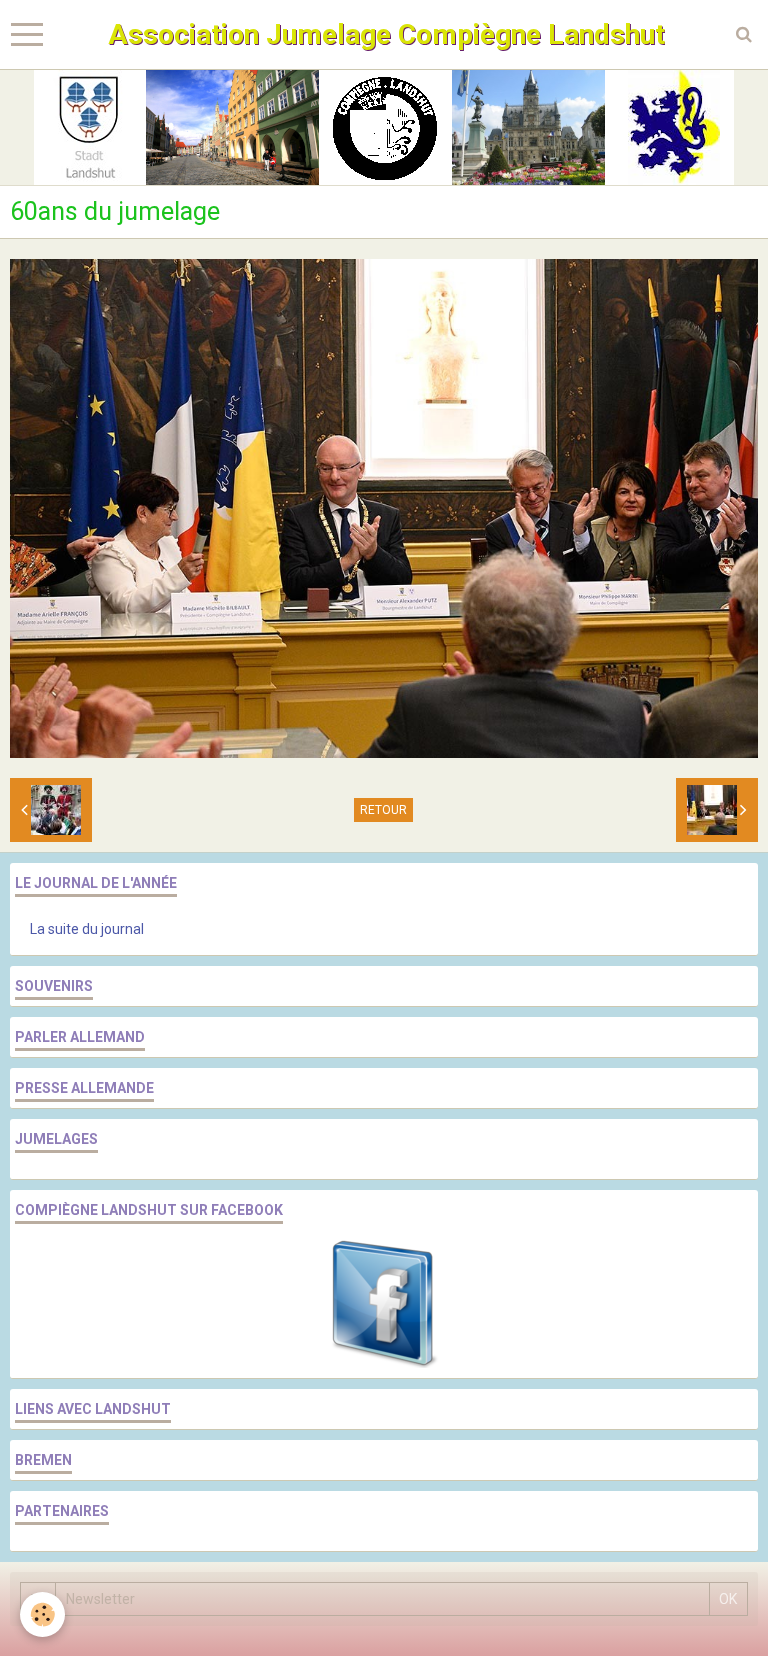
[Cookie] (42, 1614)
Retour (383, 810)
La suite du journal (87, 929)
